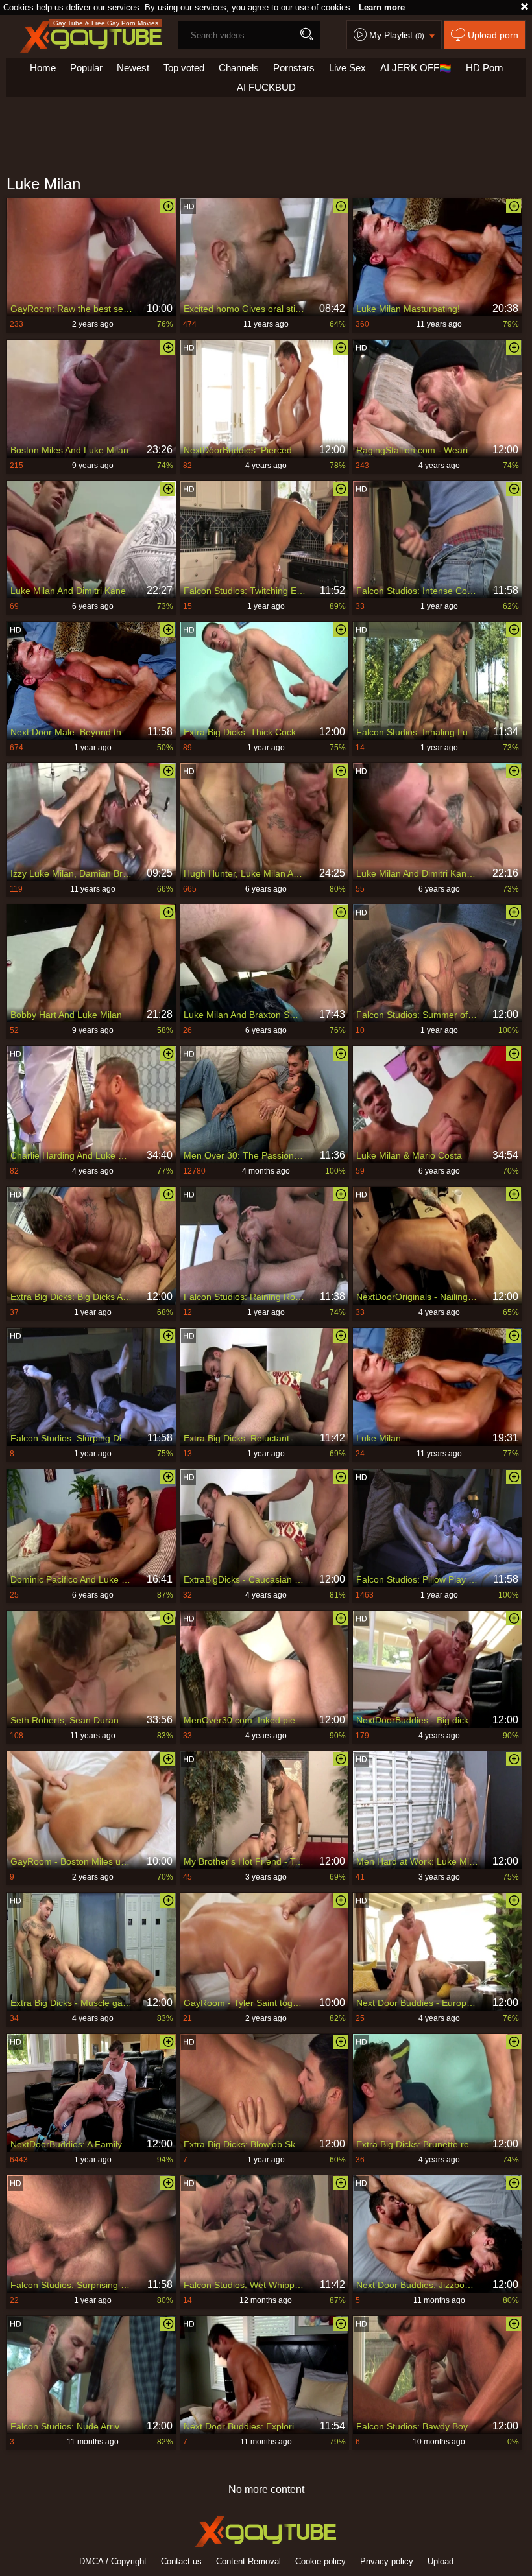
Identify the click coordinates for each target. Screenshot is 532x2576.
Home (43, 68)
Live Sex (347, 68)
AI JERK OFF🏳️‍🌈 (416, 68)
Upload (441, 2561)
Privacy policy (387, 2561)
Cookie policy (320, 2561)
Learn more (382, 7)
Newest (133, 68)
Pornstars (294, 68)
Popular (86, 68)
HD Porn (484, 68)
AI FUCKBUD (266, 87)
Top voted (184, 68)
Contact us (181, 2561)
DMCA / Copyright (113, 2561)
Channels (239, 68)
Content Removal (248, 2561)
